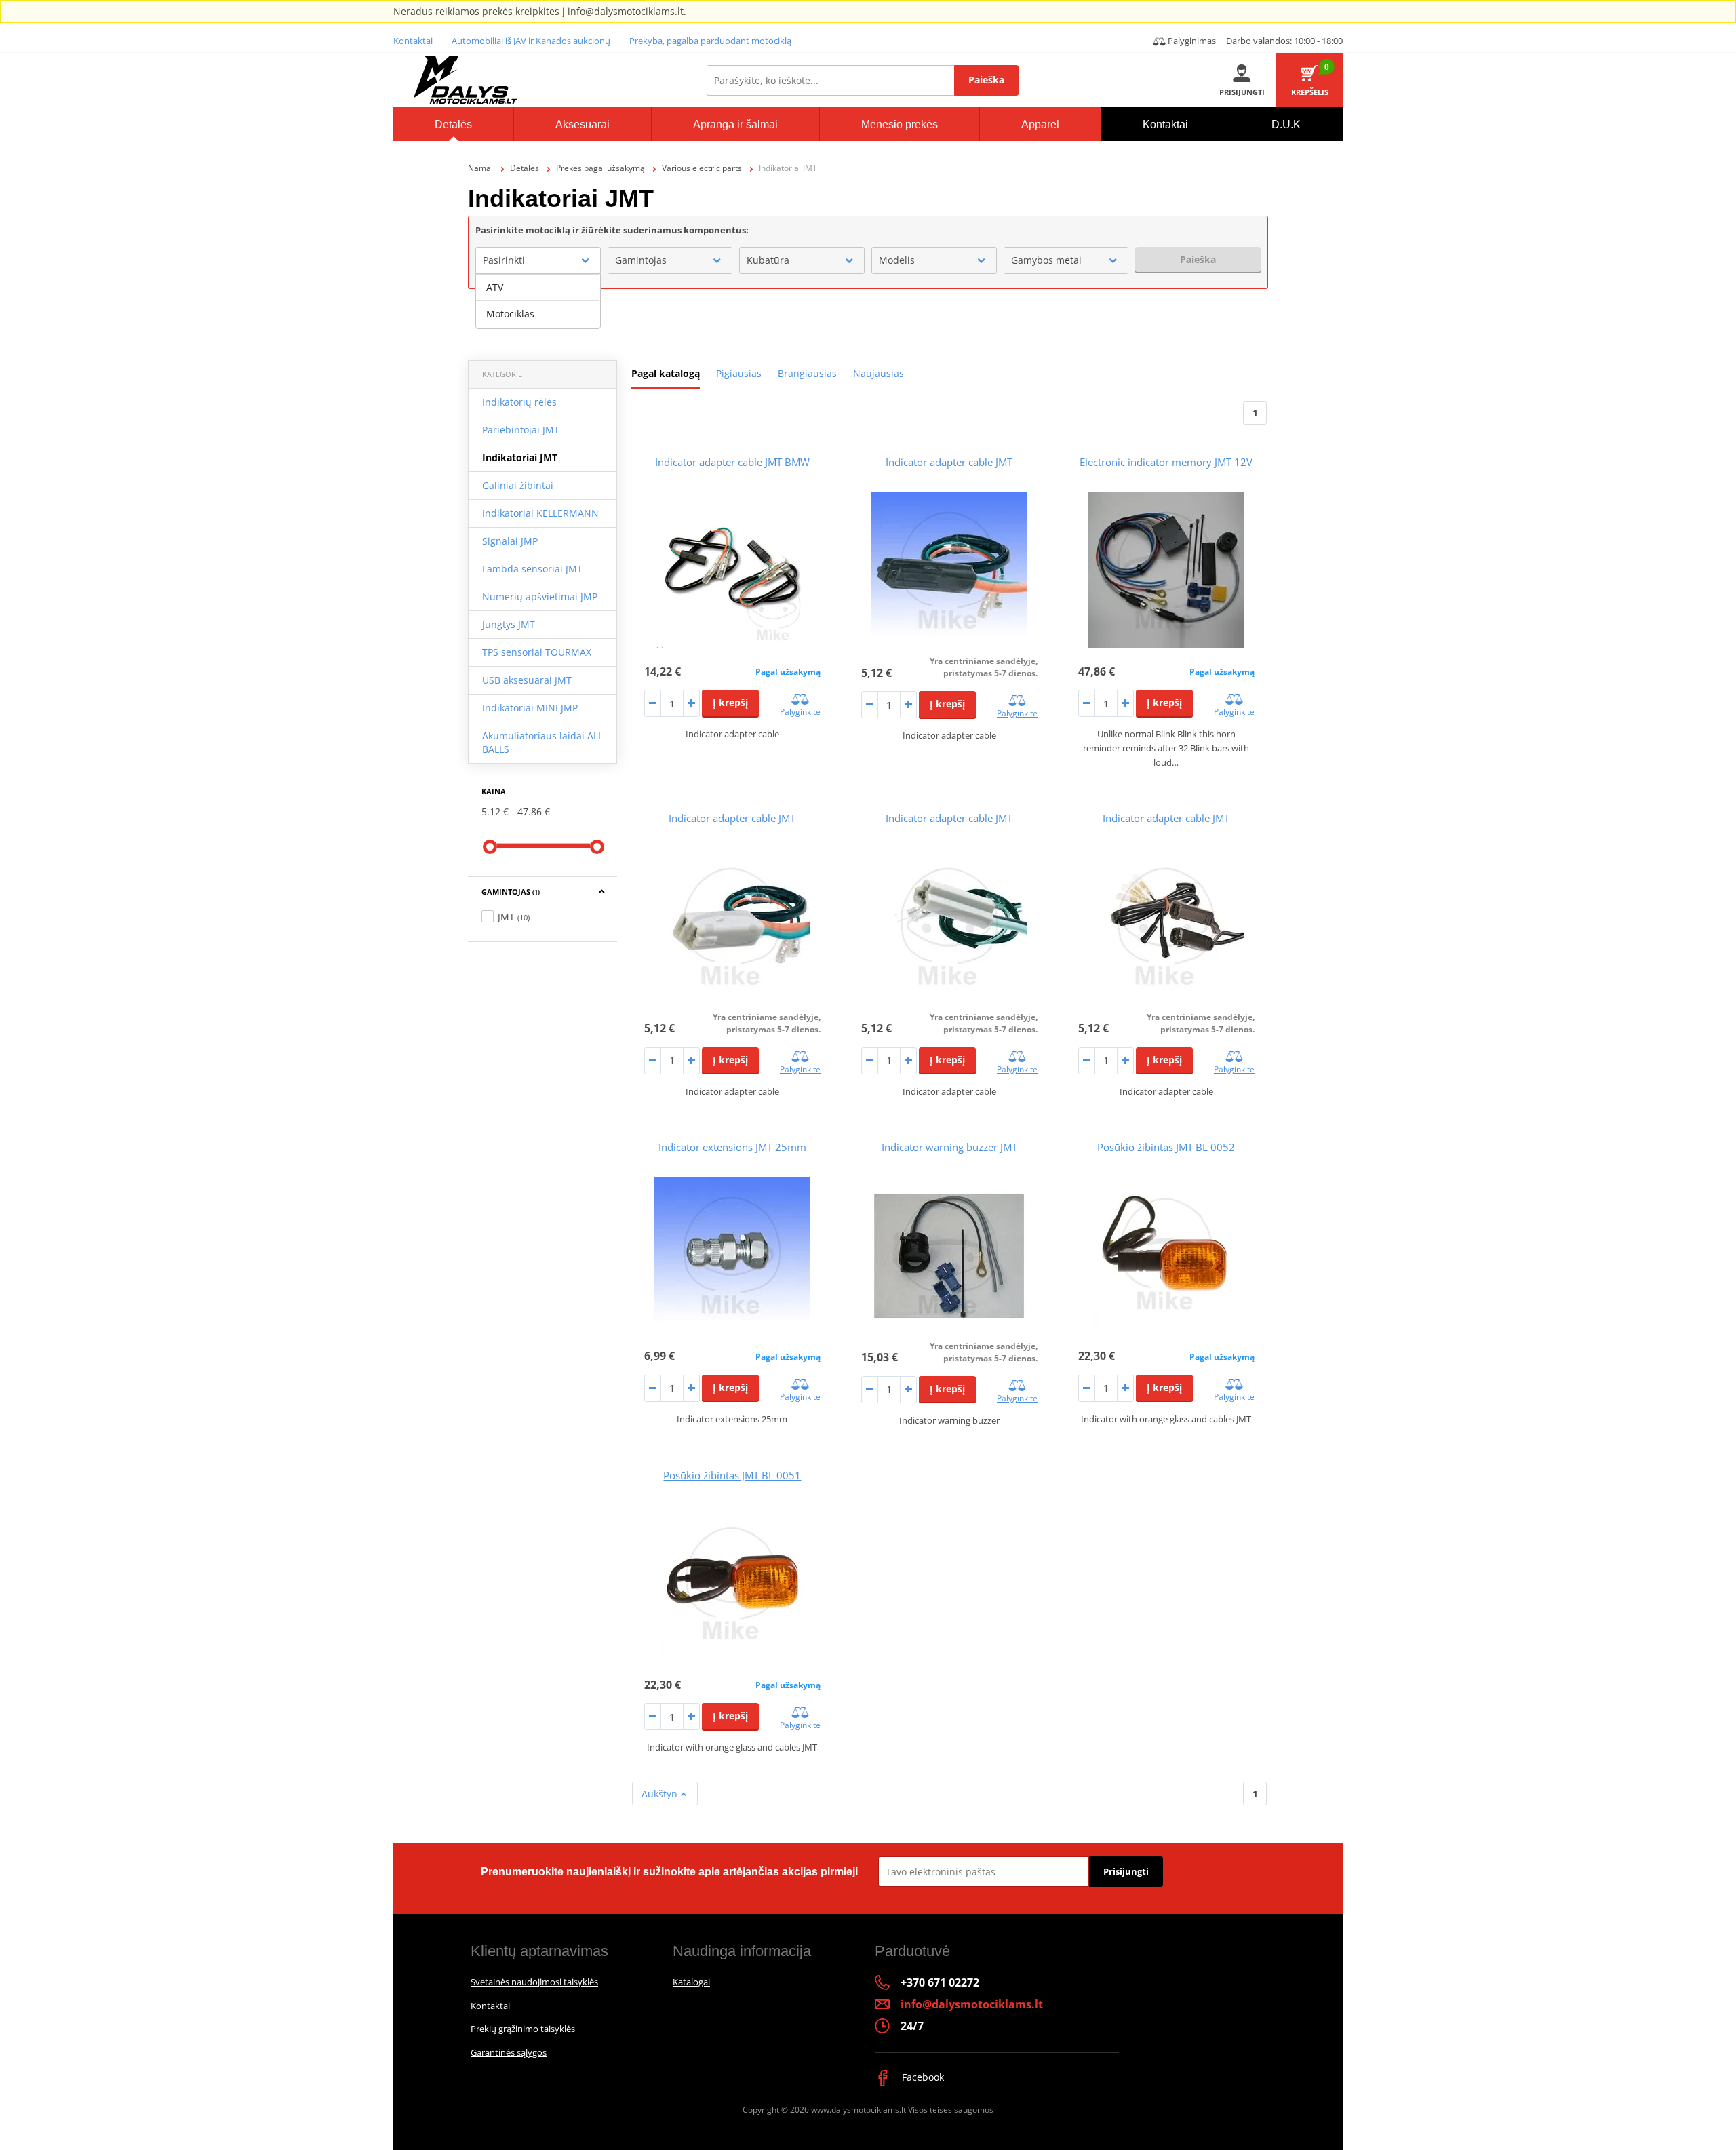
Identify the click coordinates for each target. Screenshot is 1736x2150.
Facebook (922, 2077)
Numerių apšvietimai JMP (540, 597)
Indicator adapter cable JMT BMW (732, 462)
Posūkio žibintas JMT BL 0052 (1166, 1147)
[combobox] (538, 260)
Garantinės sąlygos (509, 2052)
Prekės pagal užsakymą (600, 168)
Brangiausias (807, 373)
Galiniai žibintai (518, 485)
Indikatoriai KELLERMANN (540, 513)
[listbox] (538, 301)
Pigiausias (739, 373)
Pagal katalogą (666, 373)
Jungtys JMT (509, 624)
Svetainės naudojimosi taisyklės (534, 1982)
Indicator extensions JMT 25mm (732, 1147)
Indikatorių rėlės (519, 402)
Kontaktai (413, 41)
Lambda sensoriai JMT (532, 569)
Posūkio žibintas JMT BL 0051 (732, 1475)
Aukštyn (661, 1794)
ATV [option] (495, 287)
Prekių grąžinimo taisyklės (523, 2029)
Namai (480, 168)
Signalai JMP (510, 541)
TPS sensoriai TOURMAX (537, 652)
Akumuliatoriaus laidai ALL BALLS (542, 742)
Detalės (525, 168)
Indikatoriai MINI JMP (530, 708)
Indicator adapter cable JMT (949, 462)
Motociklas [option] (510, 314)
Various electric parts (702, 168)
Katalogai (691, 1982)
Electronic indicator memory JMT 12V (1166, 462)
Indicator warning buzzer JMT (949, 1147)
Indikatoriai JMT (520, 457)
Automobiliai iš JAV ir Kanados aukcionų (531, 41)
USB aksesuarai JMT (527, 680)
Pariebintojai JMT (521, 430)
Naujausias (879, 373)
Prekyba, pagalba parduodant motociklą (710, 41)
